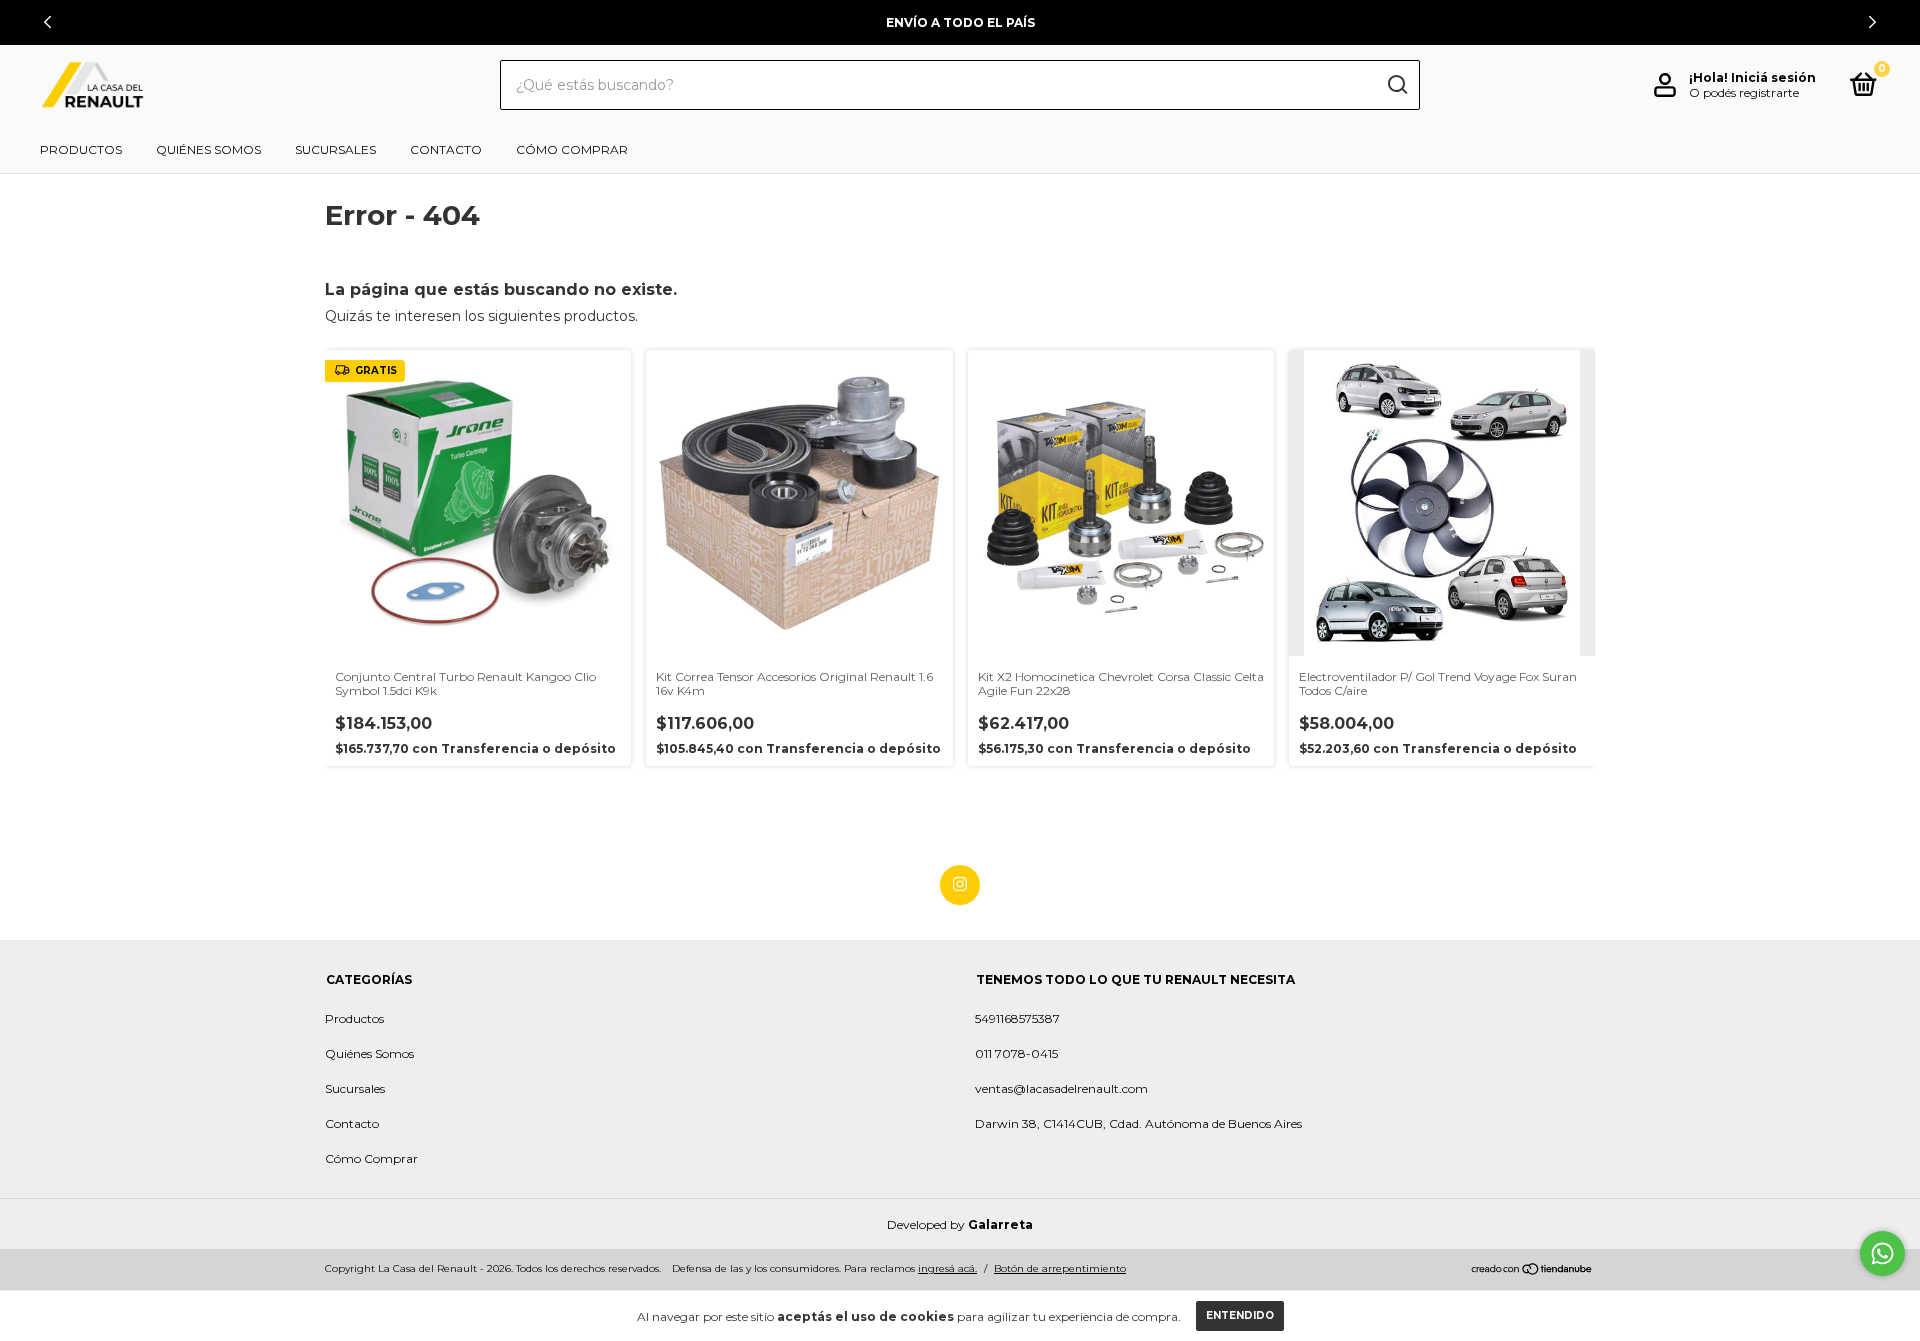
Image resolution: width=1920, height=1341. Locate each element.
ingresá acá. (947, 1268)
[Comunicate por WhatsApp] (1882, 1253)
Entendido (1240, 1315)
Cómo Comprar (572, 149)
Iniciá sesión (1773, 77)
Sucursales (335, 149)
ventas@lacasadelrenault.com (1061, 1088)
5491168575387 (1017, 1018)
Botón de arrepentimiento (1060, 1268)
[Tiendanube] (1532, 1271)
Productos (81, 149)
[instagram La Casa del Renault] (960, 885)
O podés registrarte (1744, 92)
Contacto (446, 149)
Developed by (960, 1224)
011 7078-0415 (1016, 1053)
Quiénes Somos (208, 149)
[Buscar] (1396, 85)
